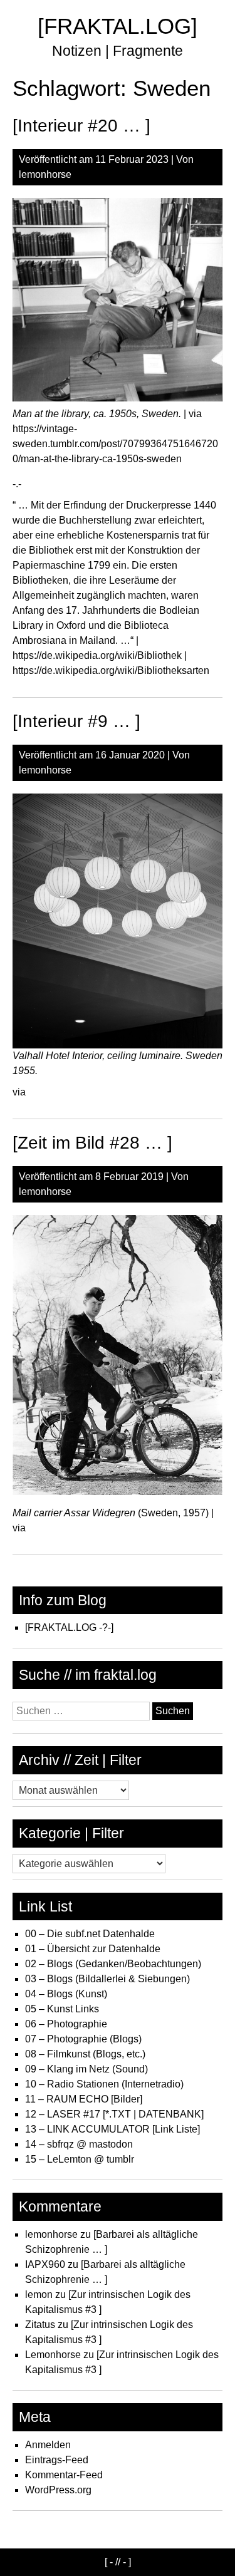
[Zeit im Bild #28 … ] (92, 1143)
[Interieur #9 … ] (76, 721)
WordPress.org (58, 2490)
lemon (39, 2294)
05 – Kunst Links (62, 2009)
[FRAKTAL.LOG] (118, 26)
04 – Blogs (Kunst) (66, 1994)
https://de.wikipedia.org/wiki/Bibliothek (97, 655)
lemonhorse (45, 174)
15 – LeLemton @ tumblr (80, 2159)
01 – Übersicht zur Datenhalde (93, 1949)
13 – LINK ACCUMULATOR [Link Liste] (112, 2129)
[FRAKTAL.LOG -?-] (69, 1627)
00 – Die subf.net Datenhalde (90, 1934)
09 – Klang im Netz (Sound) (86, 2069)
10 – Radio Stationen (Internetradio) (104, 2084)
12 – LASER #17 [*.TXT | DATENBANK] (114, 2114)
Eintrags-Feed (57, 2460)
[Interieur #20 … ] (81, 126)
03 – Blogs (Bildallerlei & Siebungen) (107, 1979)
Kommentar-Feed (64, 2475)
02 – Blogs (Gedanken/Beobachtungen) (113, 1964)
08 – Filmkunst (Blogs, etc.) (85, 2054)
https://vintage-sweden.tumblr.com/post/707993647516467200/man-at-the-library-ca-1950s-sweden (115, 444)
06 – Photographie (66, 2024)
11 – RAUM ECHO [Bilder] (84, 2099)
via (19, 1092)
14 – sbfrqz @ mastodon (79, 2144)
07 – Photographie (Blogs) (83, 2039)
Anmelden (48, 2445)
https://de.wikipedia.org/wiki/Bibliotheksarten (111, 670)
